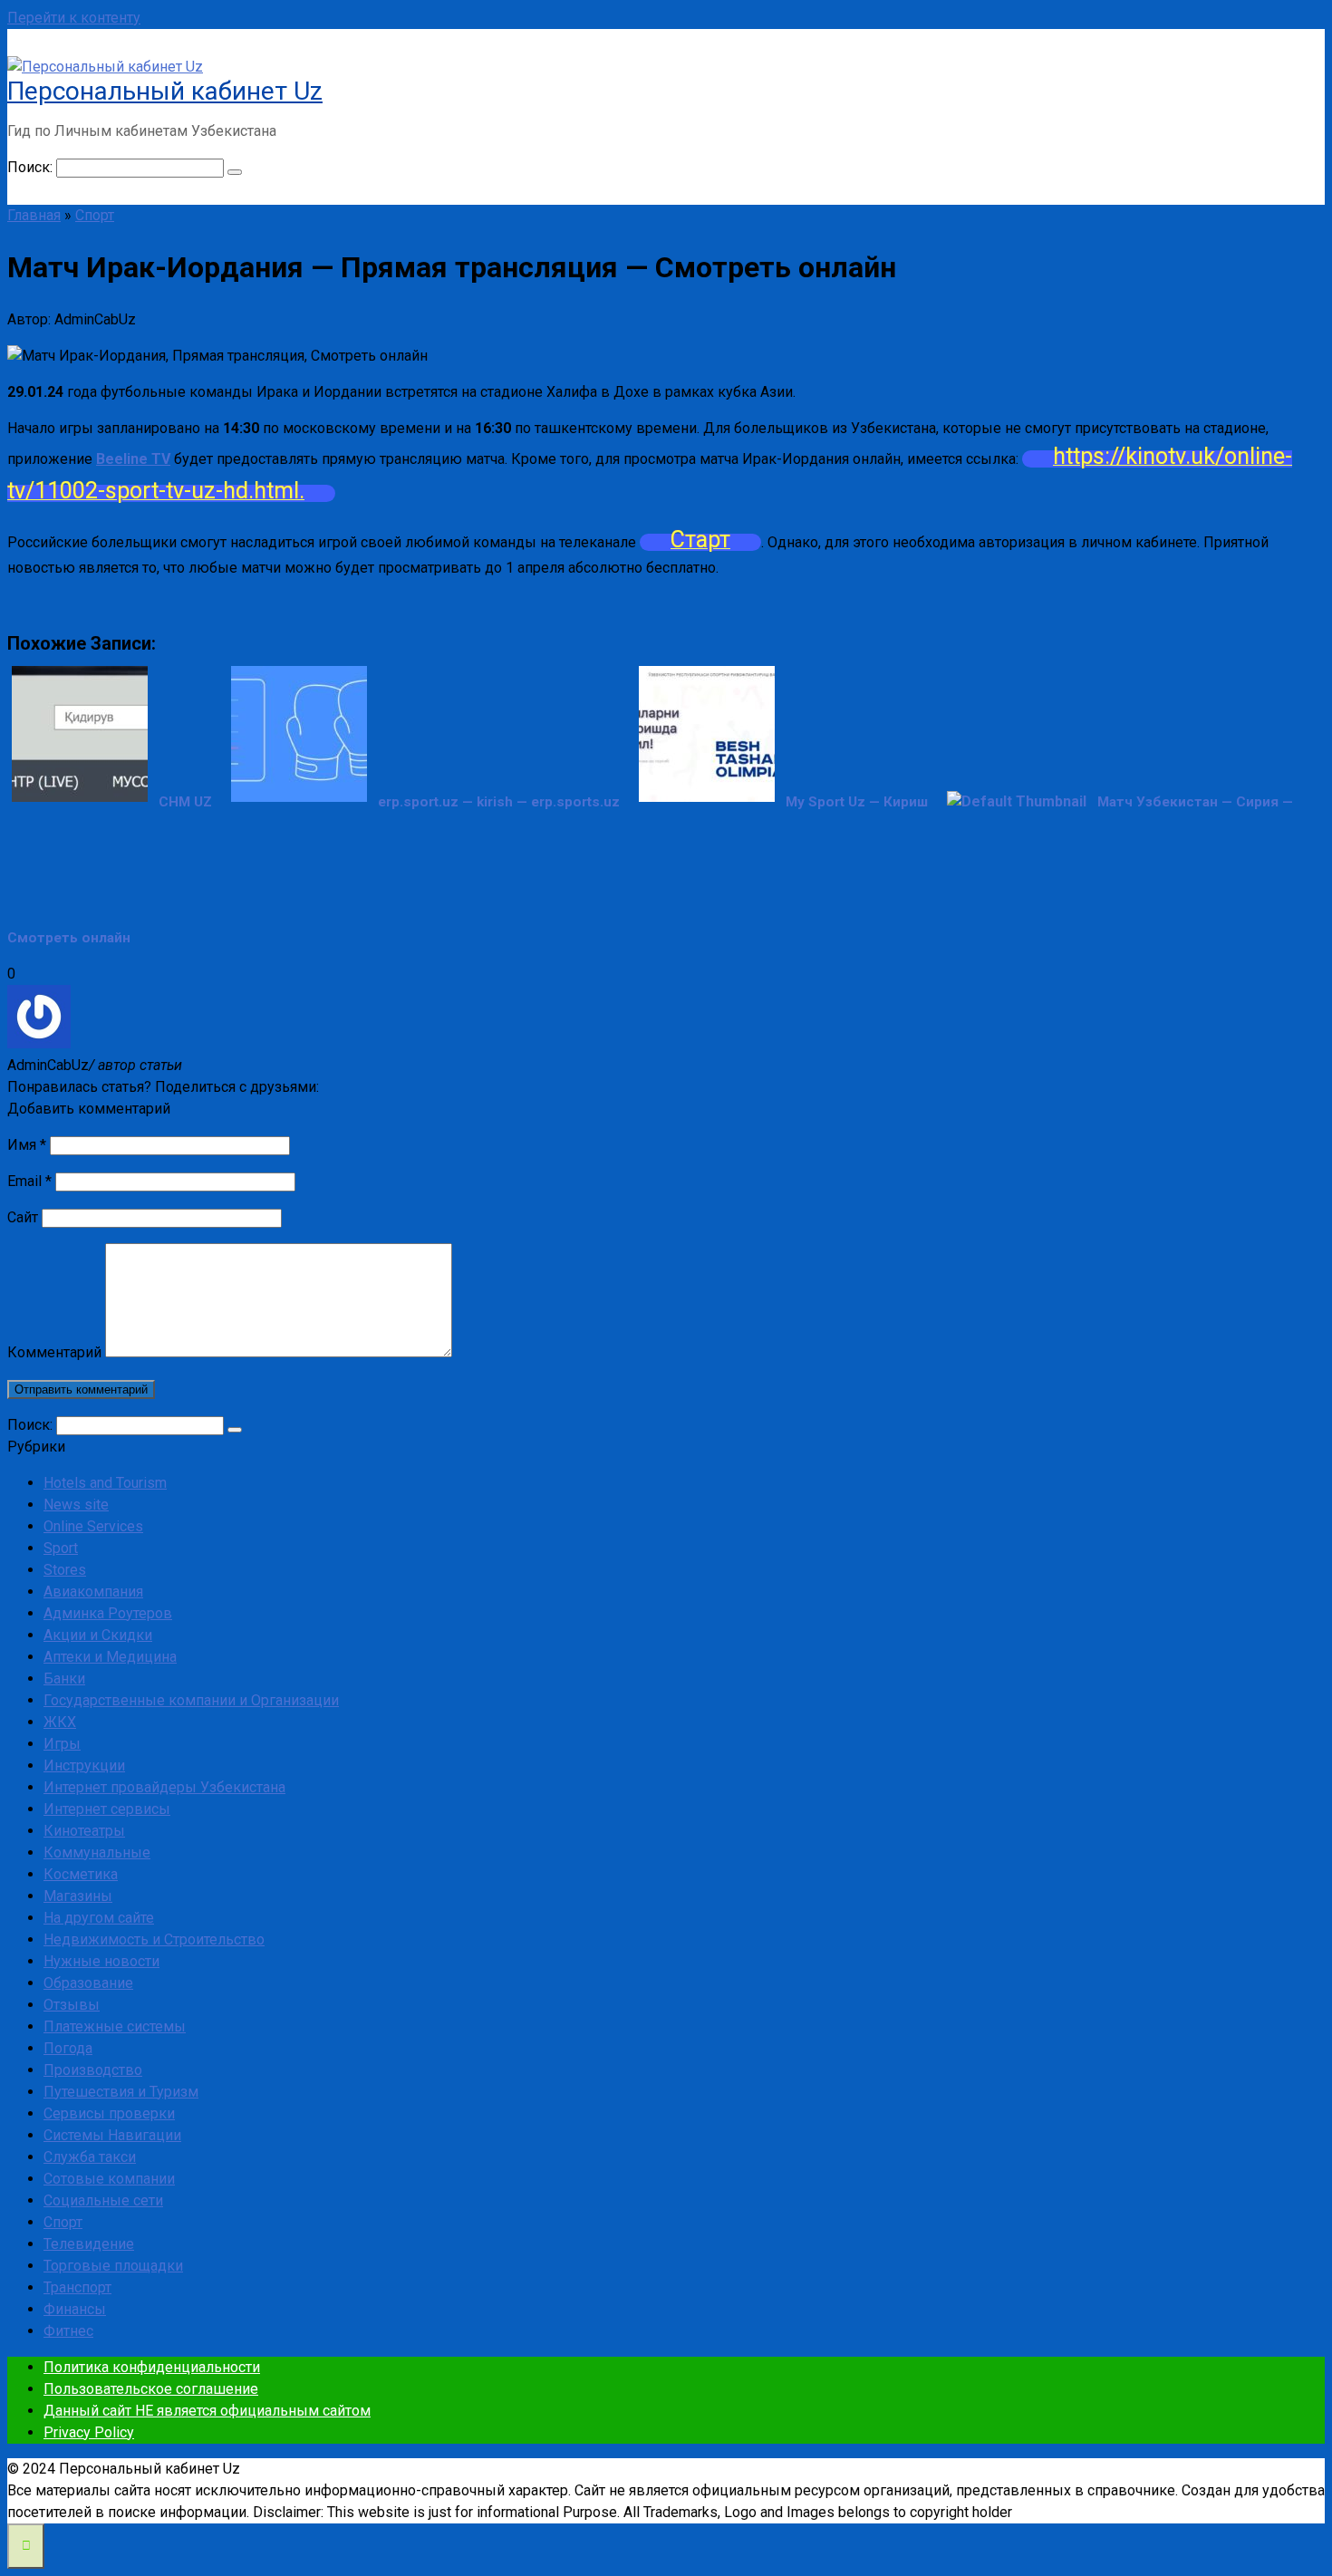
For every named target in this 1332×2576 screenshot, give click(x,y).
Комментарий (54, 1352)
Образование (88, 1983)
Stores (65, 1570)
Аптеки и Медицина (110, 1657)
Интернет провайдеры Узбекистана (164, 1787)
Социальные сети (103, 2200)
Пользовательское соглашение (151, 2389)
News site (76, 1505)
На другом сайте (99, 1918)
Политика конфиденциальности (152, 2367)
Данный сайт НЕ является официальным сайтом (207, 2411)
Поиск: (32, 167)
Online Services (93, 1526)
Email (29, 1181)
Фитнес (68, 2331)
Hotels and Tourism (105, 1483)
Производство (93, 2070)
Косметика (81, 1874)
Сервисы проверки (109, 2113)
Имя (27, 1145)
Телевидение (89, 2244)
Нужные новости (101, 1961)
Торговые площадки (113, 2266)
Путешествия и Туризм (121, 2092)
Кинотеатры (84, 1831)
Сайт (23, 1217)
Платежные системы (115, 2026)
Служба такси (90, 2157)
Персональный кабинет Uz (165, 91)
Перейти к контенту (74, 18)
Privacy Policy (89, 2432)
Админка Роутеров (108, 1613)
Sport (61, 1548)
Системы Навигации (112, 2135)
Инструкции (84, 1766)
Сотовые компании (109, 2179)
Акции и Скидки (98, 1635)
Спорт (63, 2222)
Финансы (75, 2309)
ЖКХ (60, 1722)
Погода (68, 2048)
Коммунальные (97, 1852)
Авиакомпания (93, 1592)
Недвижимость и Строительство (154, 1939)
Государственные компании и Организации (191, 1700)
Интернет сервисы (107, 1809)
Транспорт (77, 2287)
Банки (64, 1679)
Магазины (78, 1896)
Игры (62, 1744)
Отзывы (72, 2005)
